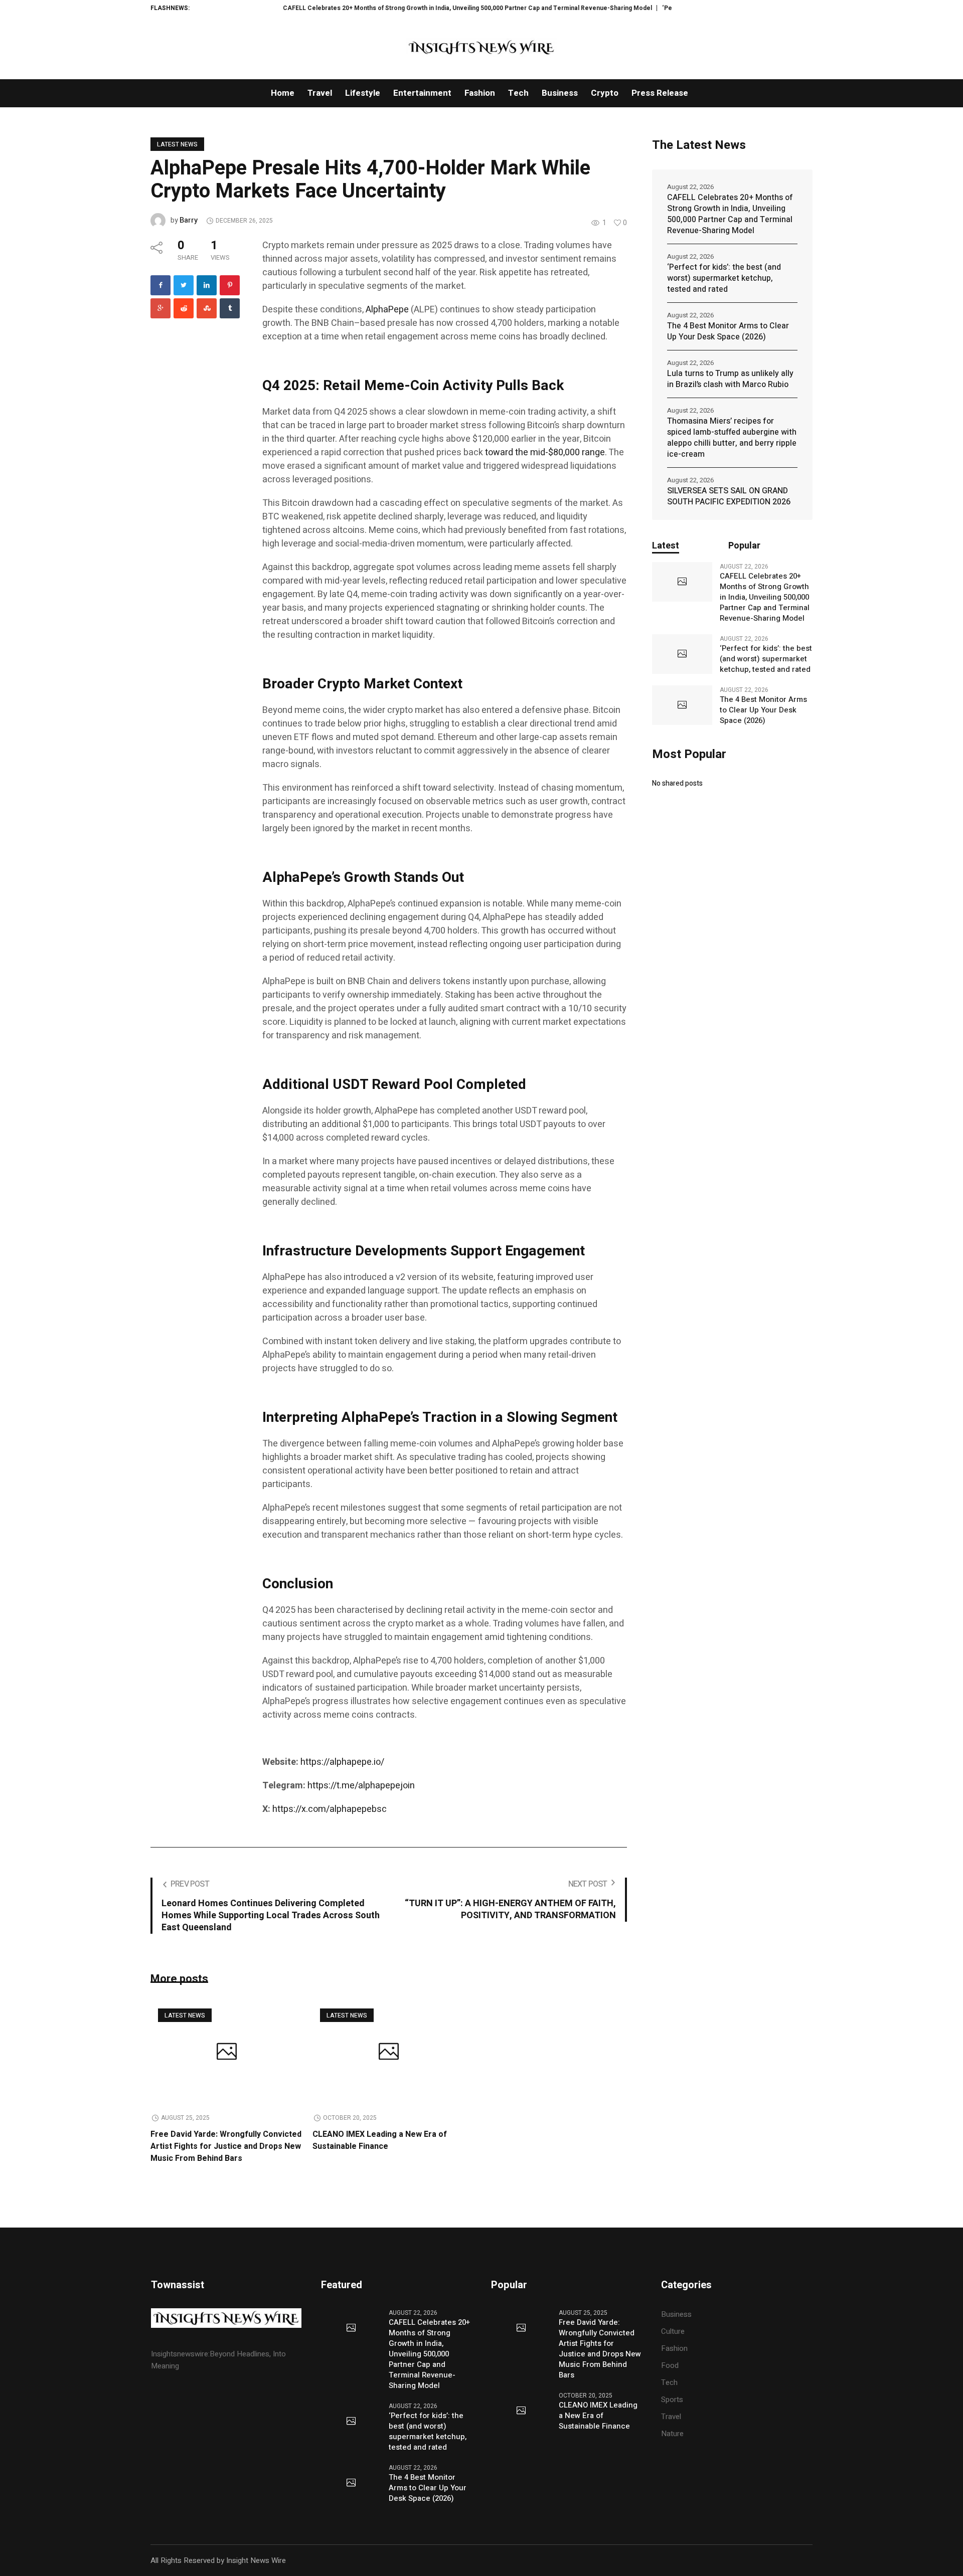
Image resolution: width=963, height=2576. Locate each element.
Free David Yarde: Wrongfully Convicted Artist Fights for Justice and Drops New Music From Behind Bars (226, 2146)
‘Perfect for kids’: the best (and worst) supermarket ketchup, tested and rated (724, 278)
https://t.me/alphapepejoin (361, 1786)
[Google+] (160, 308)
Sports (672, 2400)
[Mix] (207, 308)
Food (670, 2365)
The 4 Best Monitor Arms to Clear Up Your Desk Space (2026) (728, 331)
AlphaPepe (387, 310)
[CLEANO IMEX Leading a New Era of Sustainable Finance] (388, 2053)
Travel (671, 2417)
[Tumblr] (230, 308)
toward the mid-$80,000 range (545, 452)
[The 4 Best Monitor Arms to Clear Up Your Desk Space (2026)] (682, 705)
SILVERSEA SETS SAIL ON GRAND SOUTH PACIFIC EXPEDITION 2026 (729, 496)
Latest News (177, 144)
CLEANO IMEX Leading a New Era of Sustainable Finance (380, 2140)
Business (676, 2314)
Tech (669, 2382)
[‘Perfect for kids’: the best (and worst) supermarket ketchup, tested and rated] (682, 654)
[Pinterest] (230, 285)
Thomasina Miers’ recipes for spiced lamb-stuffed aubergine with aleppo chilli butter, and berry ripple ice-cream (732, 438)
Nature (672, 2434)
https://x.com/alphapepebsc (330, 1809)
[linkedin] (207, 285)
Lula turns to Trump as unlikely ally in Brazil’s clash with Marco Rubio (730, 379)
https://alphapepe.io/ (342, 1762)
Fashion (674, 2348)
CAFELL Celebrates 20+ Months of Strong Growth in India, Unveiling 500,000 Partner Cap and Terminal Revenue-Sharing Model (411, 8)
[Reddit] (184, 308)
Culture (673, 2331)
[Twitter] (184, 285)
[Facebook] (160, 285)
